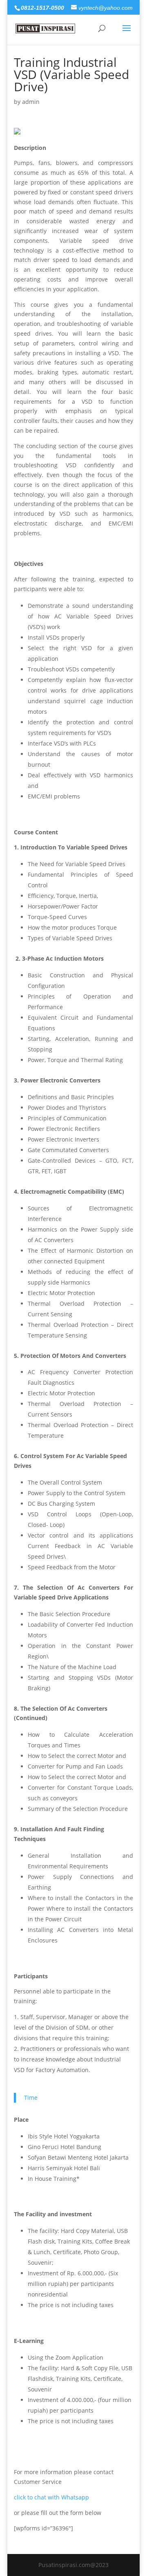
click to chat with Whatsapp (51, 2497)
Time (31, 2098)
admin (31, 102)
